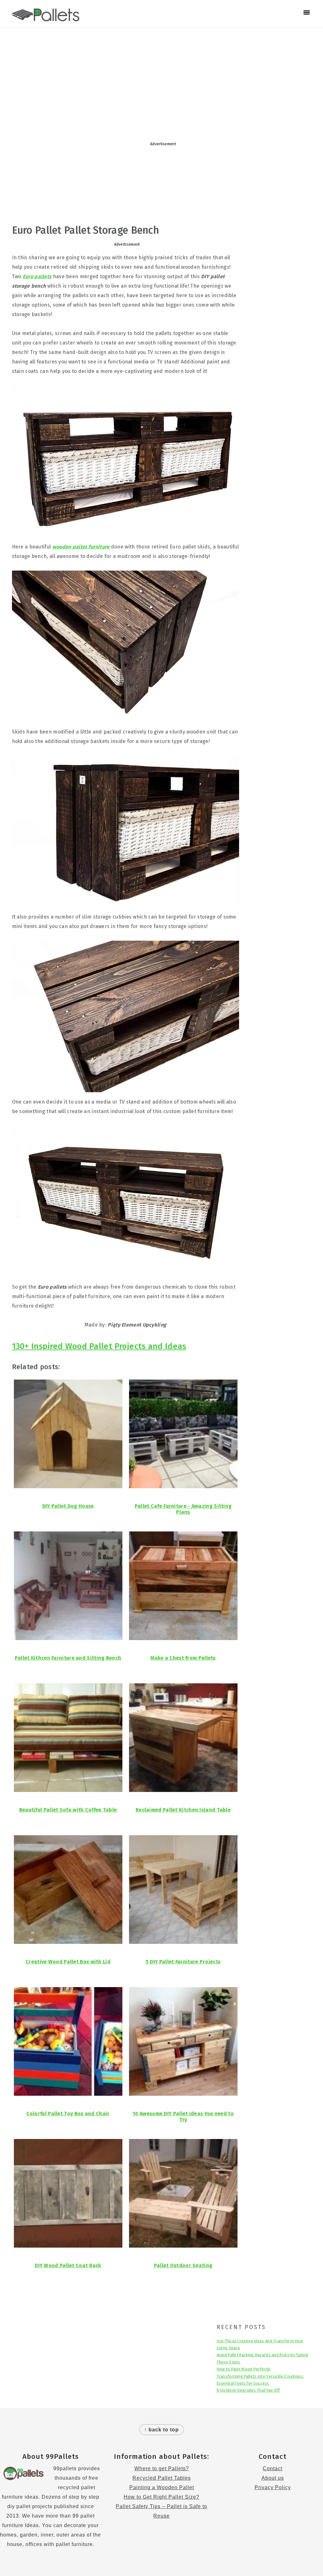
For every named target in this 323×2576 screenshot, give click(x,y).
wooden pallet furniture (81, 547)
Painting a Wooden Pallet (162, 2487)
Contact (273, 2468)
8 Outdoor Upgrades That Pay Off (248, 2390)
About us (273, 2478)
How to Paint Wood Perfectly (244, 2369)
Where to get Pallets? (162, 2468)
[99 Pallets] (46, 18)
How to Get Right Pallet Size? (161, 2497)
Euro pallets (37, 276)
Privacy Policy (273, 2487)
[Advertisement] (161, 78)
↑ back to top (161, 2430)
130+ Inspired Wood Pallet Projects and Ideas (99, 1346)
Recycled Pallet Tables (162, 2478)
